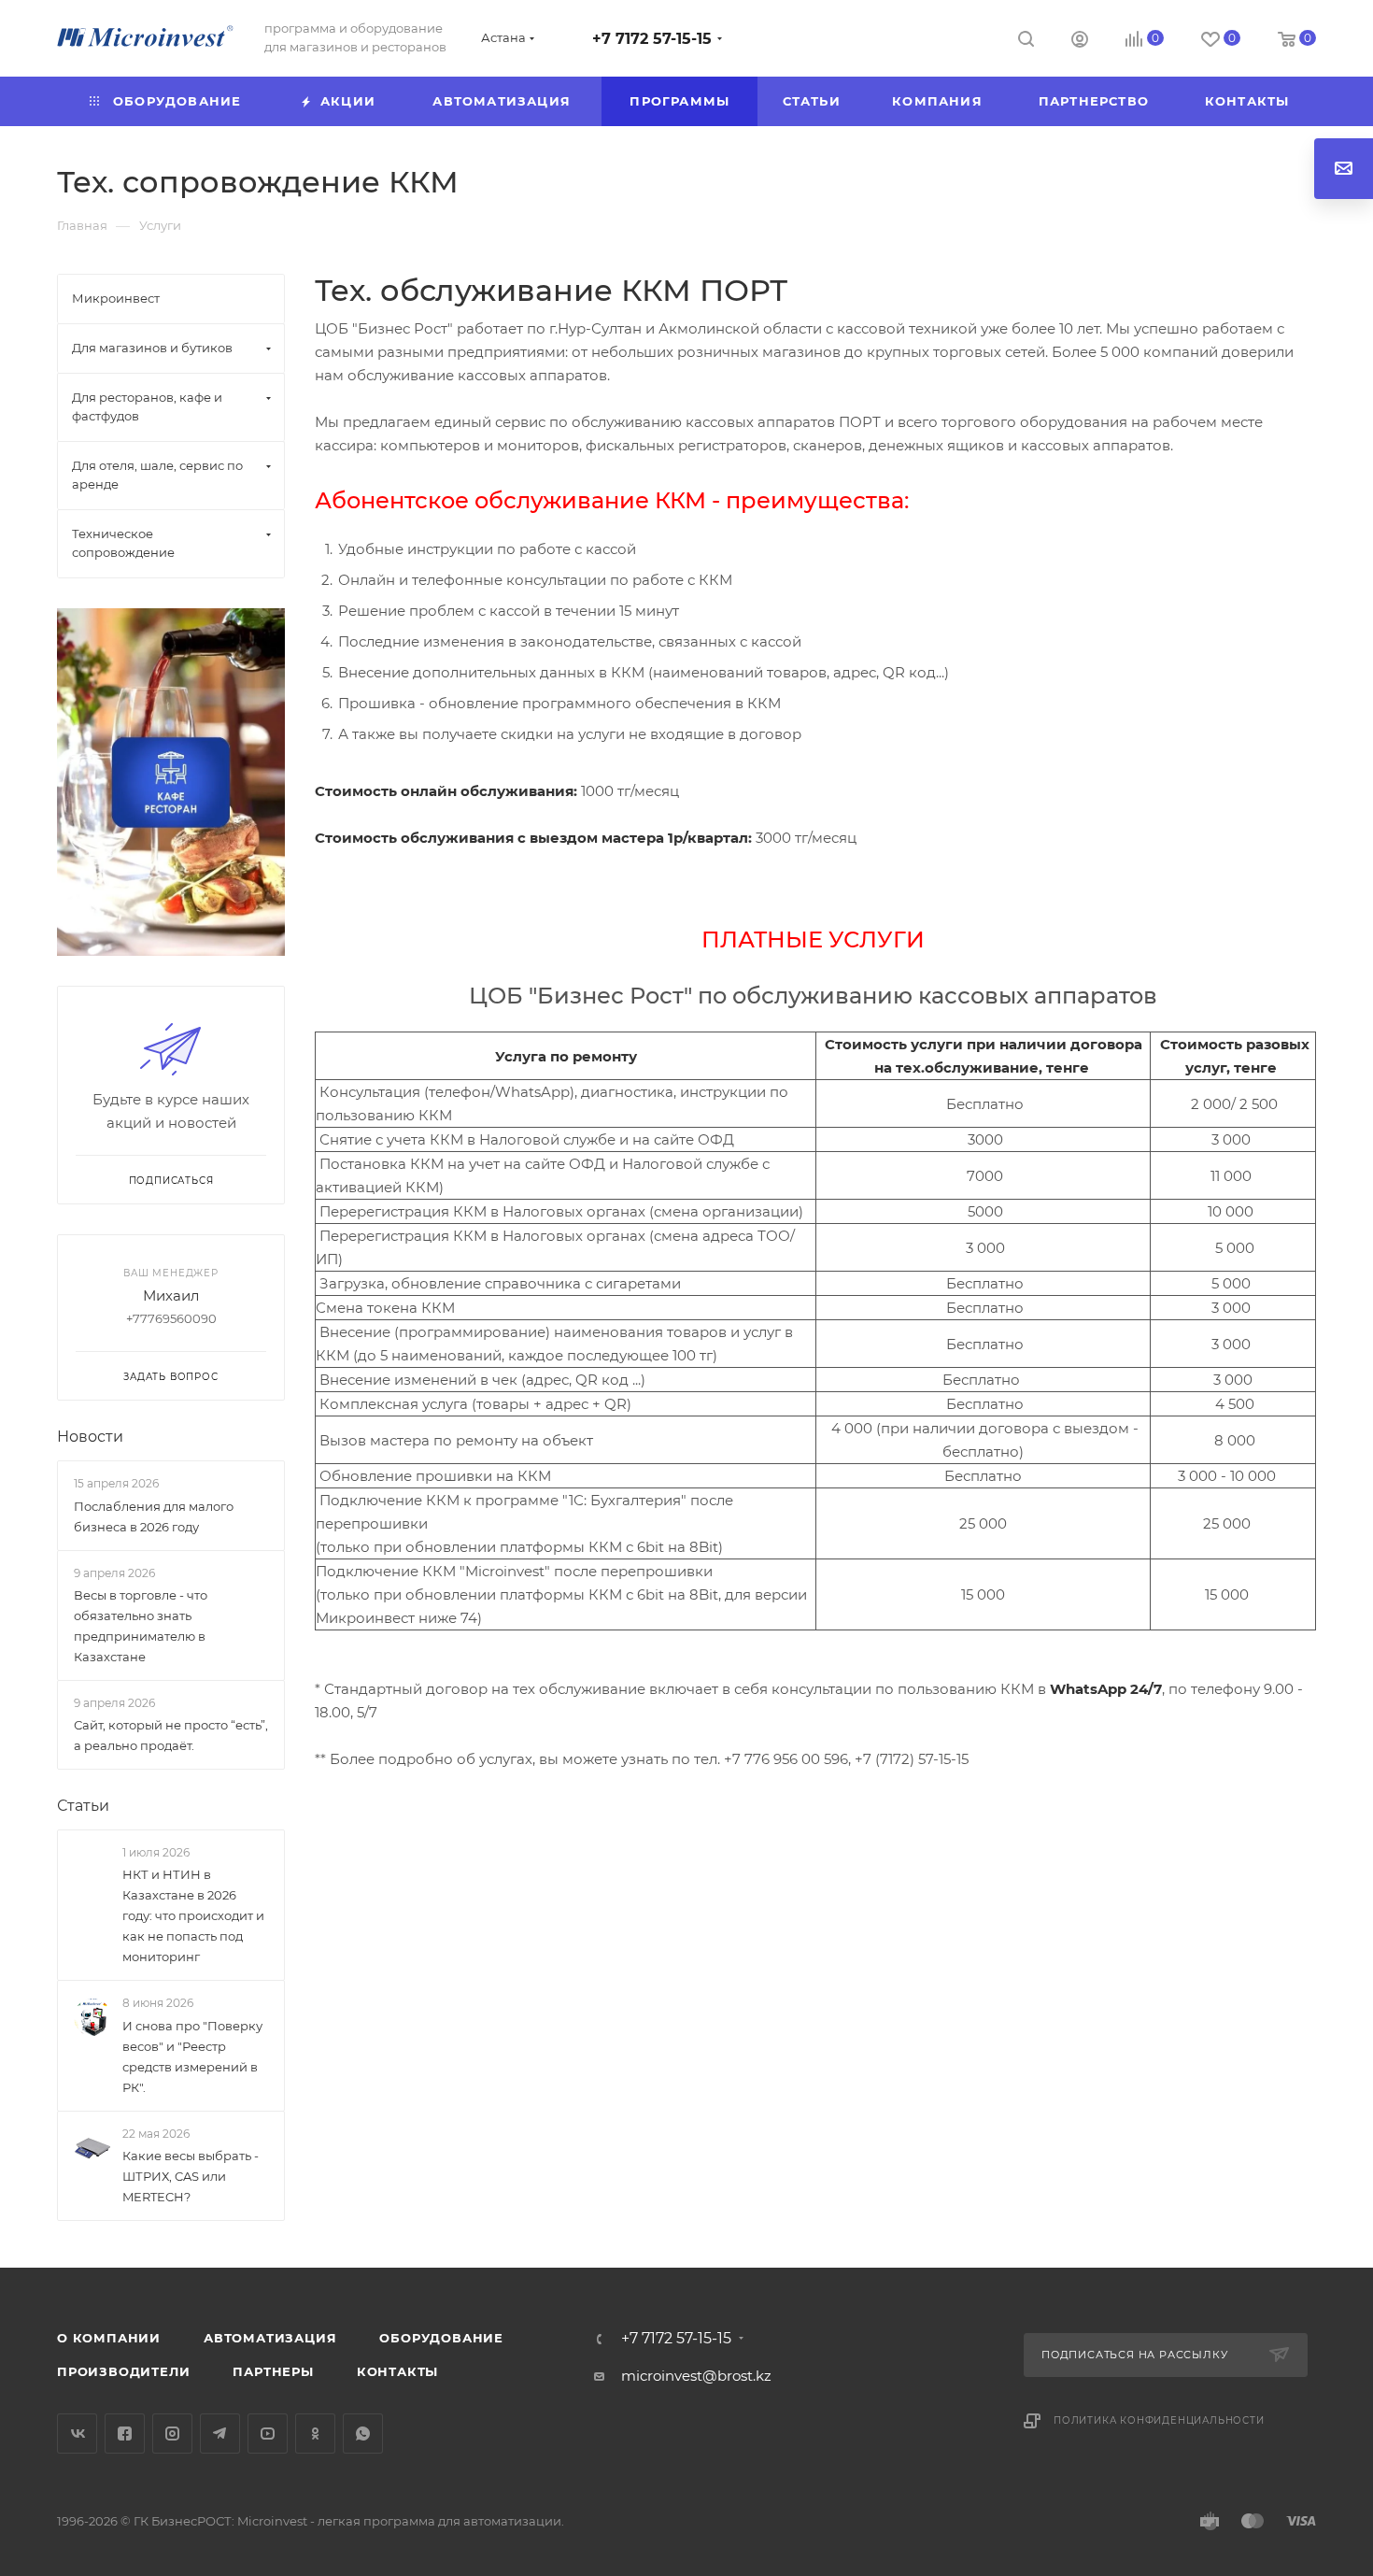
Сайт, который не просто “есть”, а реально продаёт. (171, 1735)
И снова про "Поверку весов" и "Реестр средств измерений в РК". (192, 2057)
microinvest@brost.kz (696, 2376)
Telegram (220, 2434)
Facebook (125, 2434)
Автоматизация (270, 2338)
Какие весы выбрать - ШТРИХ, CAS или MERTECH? (191, 2176)
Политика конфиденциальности (1159, 2420)
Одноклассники (315, 2434)
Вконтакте (77, 2434)
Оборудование (441, 2338)
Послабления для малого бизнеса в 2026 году (154, 1516)
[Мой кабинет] (1080, 42)
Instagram (172, 2434)
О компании (109, 2338)
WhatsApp (363, 2434)
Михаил (171, 1295)
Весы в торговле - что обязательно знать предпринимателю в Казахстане (141, 1626)
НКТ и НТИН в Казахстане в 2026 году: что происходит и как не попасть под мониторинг (193, 1915)
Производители (123, 2371)
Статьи (83, 1806)
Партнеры (273, 2371)
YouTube (268, 2434)
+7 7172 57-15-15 (652, 39)
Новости (90, 1437)
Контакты (397, 2371)
